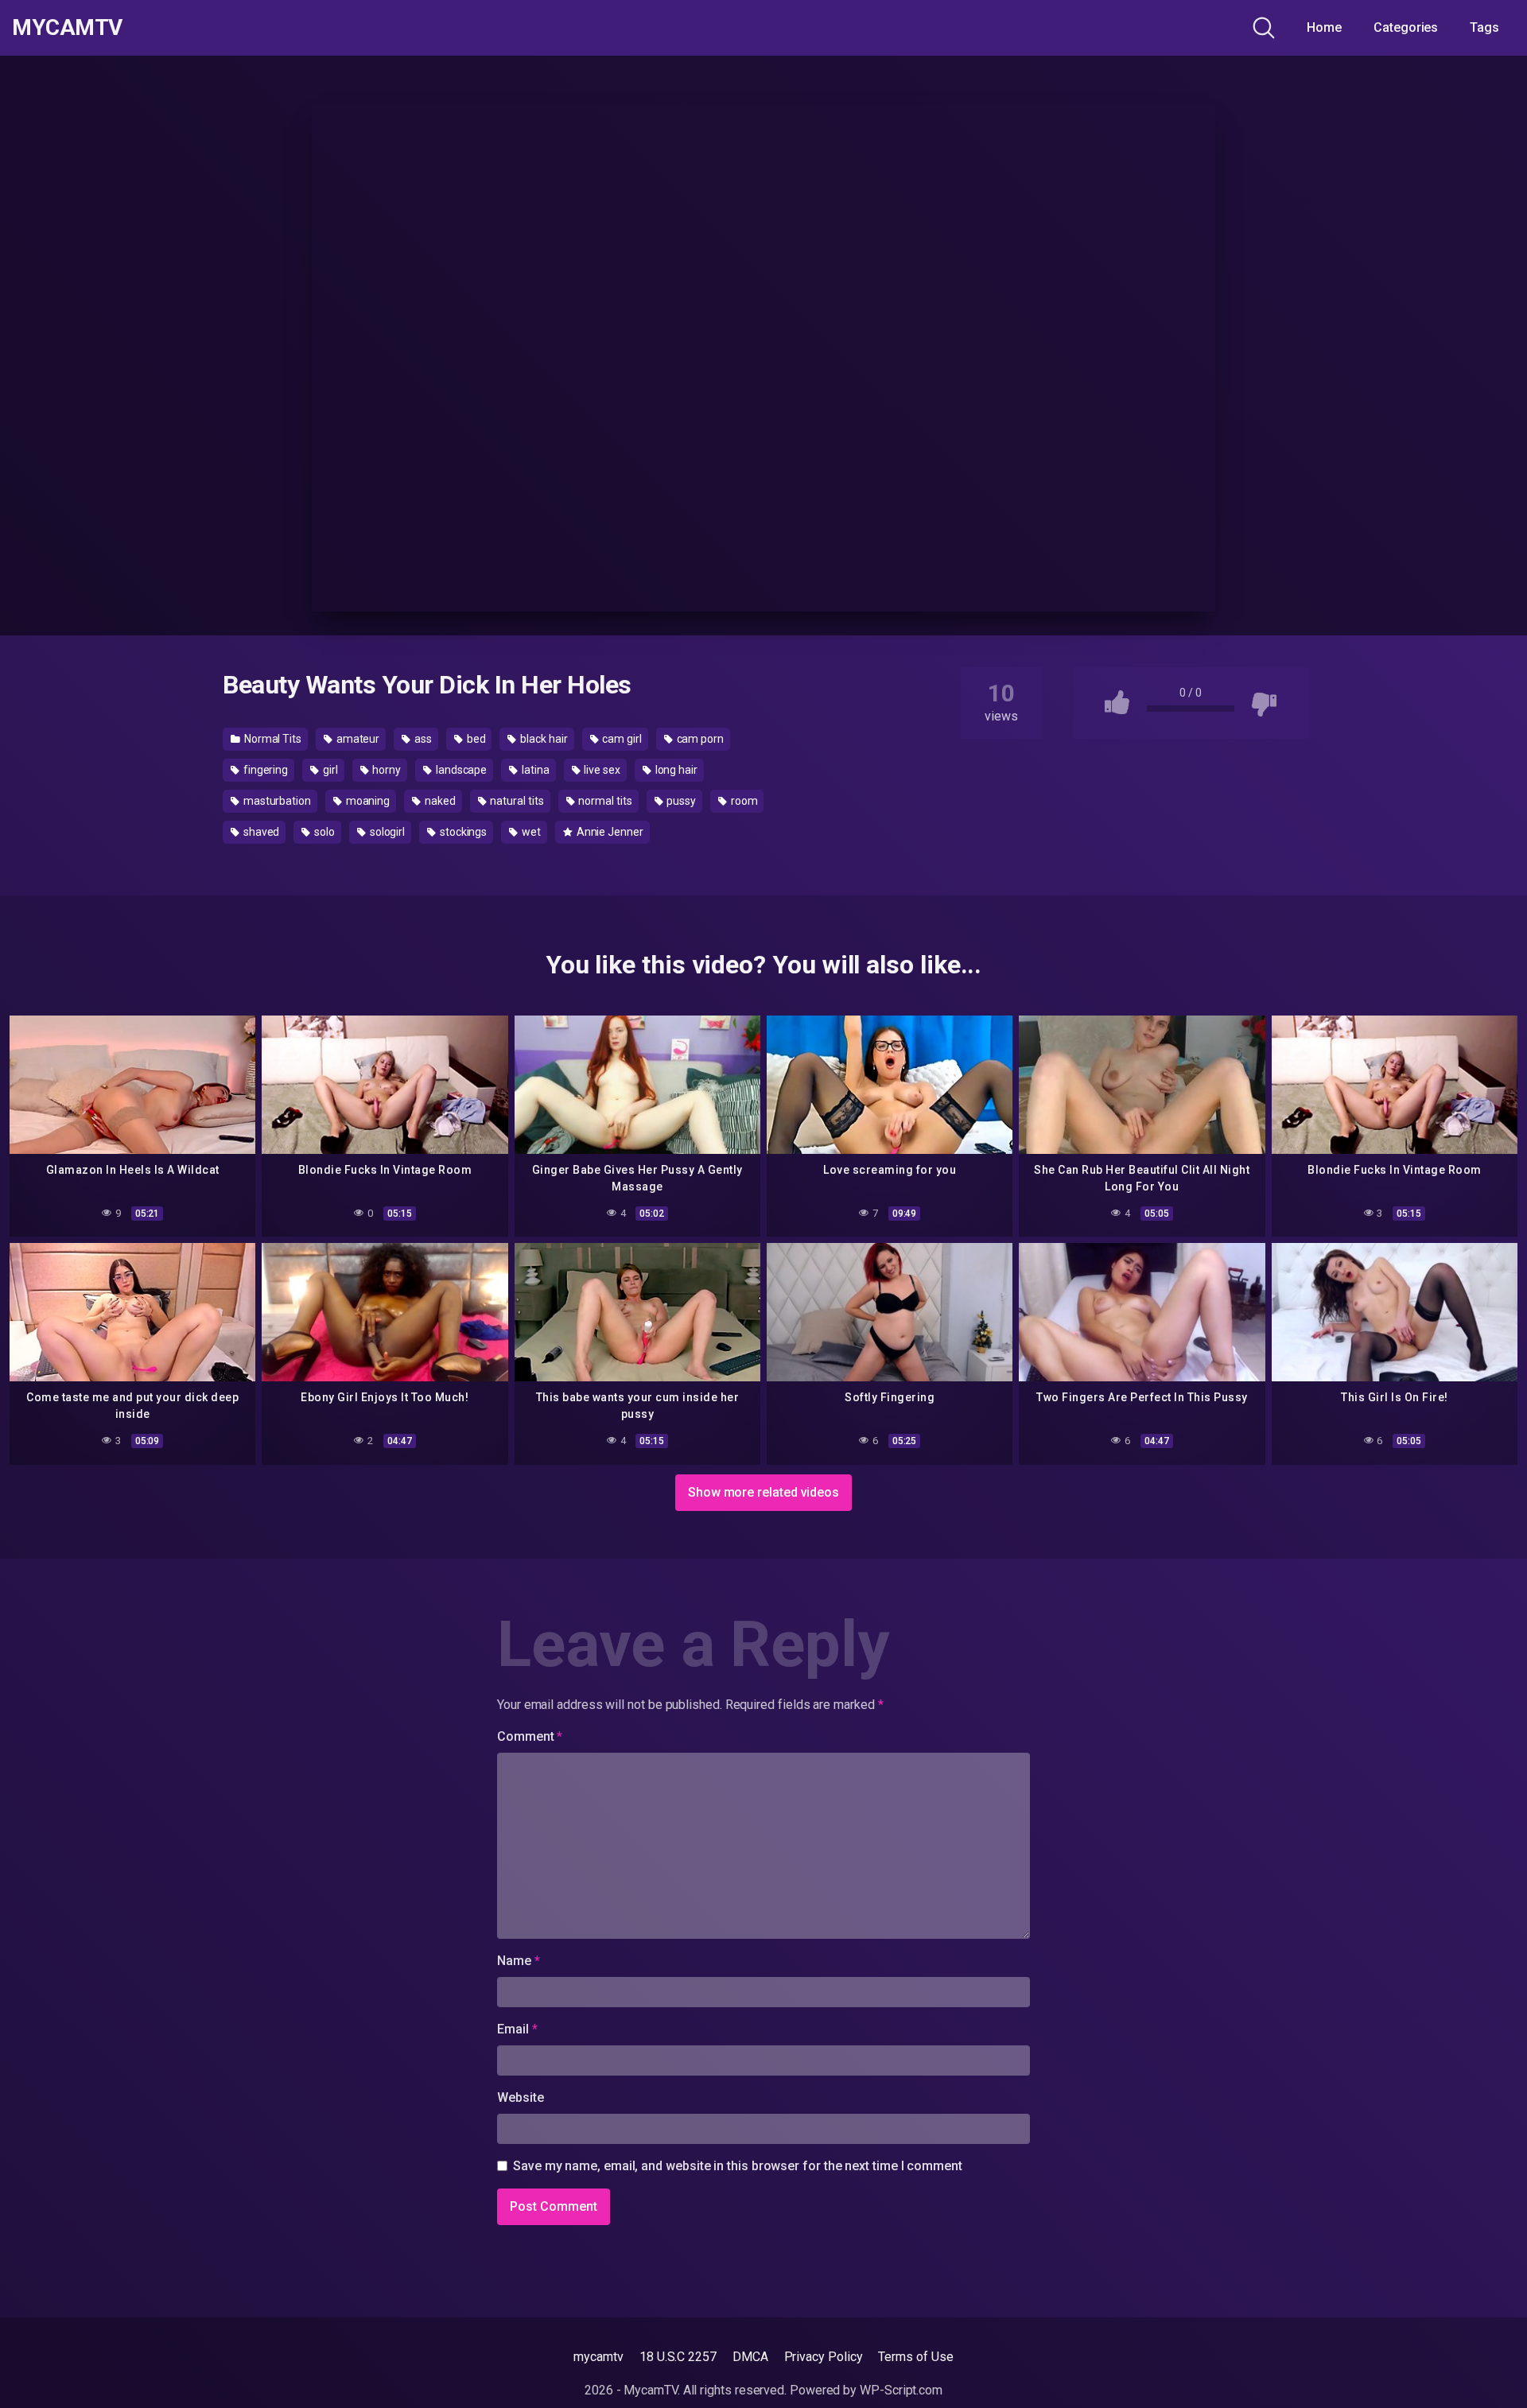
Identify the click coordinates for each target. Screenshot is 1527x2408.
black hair (542, 739)
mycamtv (598, 2357)
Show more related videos (763, 1492)
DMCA (750, 2357)
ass (422, 739)
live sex (601, 770)
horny (386, 770)
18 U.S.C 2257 (678, 2357)
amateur (357, 739)
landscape (460, 770)
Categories (1406, 27)
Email (517, 2029)
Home (1324, 27)
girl (329, 770)
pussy (680, 801)
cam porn (699, 739)
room (743, 801)
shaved (260, 832)
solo (323, 832)
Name (519, 1961)
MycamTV (67, 28)
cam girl (620, 739)
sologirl (386, 832)
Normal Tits (272, 739)
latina (534, 770)
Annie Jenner (609, 832)
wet (530, 832)
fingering (264, 770)
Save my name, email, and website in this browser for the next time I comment (738, 2166)
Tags (1484, 27)
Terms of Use (915, 2357)
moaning (367, 801)
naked (439, 801)
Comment (530, 1736)
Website (520, 2097)
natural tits (516, 801)
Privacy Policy (824, 2357)
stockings (462, 832)
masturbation (276, 801)
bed (475, 739)
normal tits (604, 801)
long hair (675, 770)
